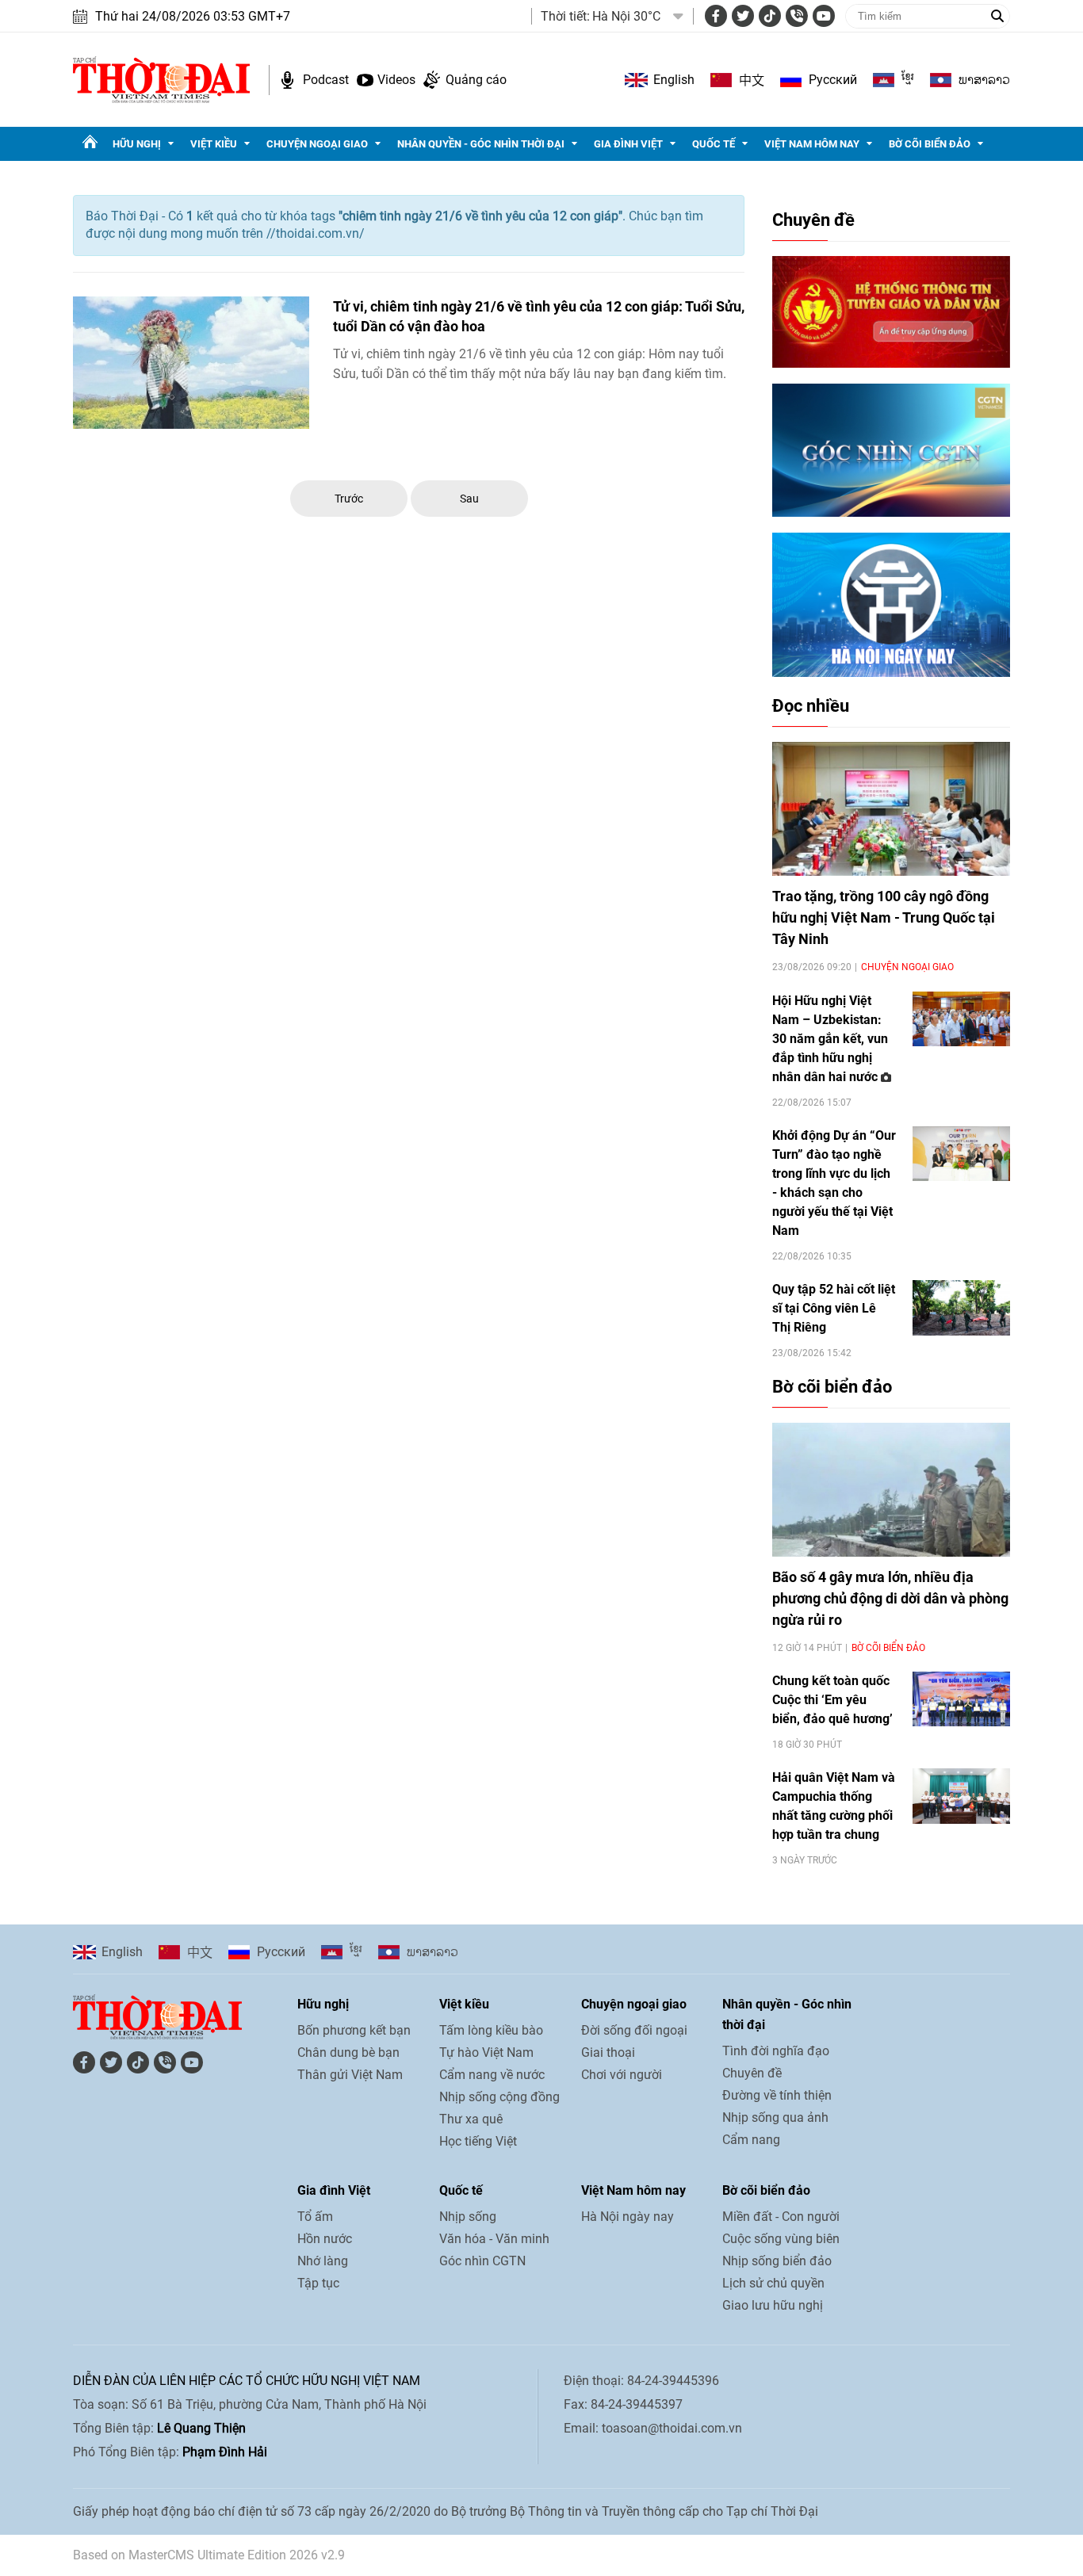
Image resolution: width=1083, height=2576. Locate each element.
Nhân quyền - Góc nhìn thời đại (481, 144)
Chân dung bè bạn (348, 2052)
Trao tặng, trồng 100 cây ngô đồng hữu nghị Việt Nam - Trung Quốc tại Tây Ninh (884, 917)
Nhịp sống (468, 2217)
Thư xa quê (471, 2119)
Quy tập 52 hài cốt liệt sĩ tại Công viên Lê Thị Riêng (834, 1308)
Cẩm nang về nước (492, 2075)
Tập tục (318, 2283)
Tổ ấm (315, 2217)
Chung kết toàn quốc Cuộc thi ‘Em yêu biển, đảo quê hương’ (832, 1700)
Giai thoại (608, 2052)
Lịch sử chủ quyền (773, 2283)
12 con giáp (608, 354)
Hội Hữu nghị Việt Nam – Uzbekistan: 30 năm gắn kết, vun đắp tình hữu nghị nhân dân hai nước (830, 1039)
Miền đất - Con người (781, 2217)
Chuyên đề (813, 220)
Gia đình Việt (628, 144)
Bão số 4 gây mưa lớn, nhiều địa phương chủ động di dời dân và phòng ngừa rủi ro (890, 1598)
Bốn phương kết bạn (354, 2030)
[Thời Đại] (161, 79)
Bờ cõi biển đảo (930, 144)
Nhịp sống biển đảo (777, 2261)
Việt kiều (214, 144)
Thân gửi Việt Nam (350, 2075)
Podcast (326, 80)
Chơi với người (622, 2075)
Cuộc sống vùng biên (781, 2239)
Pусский (833, 80)
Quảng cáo (476, 80)
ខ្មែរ (908, 80)
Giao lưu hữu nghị (773, 2305)
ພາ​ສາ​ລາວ (984, 80)
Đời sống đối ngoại (634, 2030)
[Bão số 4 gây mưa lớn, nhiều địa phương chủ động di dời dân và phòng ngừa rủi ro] (891, 1490)
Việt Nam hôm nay (812, 144)
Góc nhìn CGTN (482, 2261)
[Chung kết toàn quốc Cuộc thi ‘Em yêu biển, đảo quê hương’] (961, 1699)
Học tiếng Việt (478, 2141)
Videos (396, 80)
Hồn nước (325, 2239)
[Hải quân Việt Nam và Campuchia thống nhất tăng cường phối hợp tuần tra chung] (961, 1796)
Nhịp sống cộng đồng (499, 2097)
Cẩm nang (751, 2140)
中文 (752, 80)
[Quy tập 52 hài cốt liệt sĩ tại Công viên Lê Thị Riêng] (961, 1307)
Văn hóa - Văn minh (494, 2239)
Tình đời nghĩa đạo (776, 2051)
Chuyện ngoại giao (317, 144)
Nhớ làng (323, 2261)
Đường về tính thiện (777, 2095)
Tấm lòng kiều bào (491, 2030)
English (674, 80)
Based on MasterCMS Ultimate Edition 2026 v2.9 (209, 2555)
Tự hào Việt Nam (486, 2052)
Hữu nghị (137, 144)
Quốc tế (714, 144)
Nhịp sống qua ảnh (775, 2117)
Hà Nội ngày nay (628, 2217)
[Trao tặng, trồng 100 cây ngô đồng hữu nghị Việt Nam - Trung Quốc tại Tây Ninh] (891, 809)
